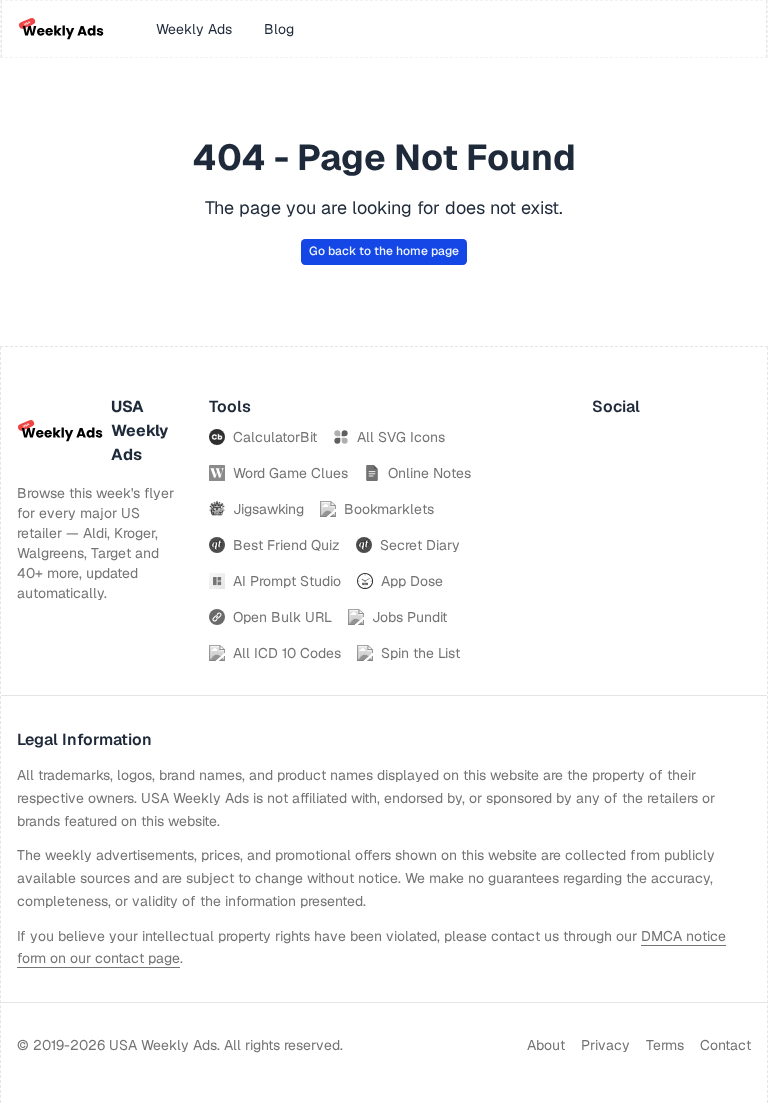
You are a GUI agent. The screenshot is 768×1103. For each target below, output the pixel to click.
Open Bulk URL (282, 617)
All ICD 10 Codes (287, 653)
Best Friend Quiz (286, 545)
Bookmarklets (389, 509)
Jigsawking (268, 509)
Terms (665, 1045)
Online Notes (429, 473)
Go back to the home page (384, 251)
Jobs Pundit (409, 617)
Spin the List (420, 653)
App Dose (412, 581)
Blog (279, 29)
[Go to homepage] (61, 29)
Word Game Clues (290, 473)
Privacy (605, 1045)
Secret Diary (420, 545)
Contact (725, 1045)
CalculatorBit (275, 437)
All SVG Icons (401, 437)
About (546, 1045)
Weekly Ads (194, 29)
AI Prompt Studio (287, 581)
